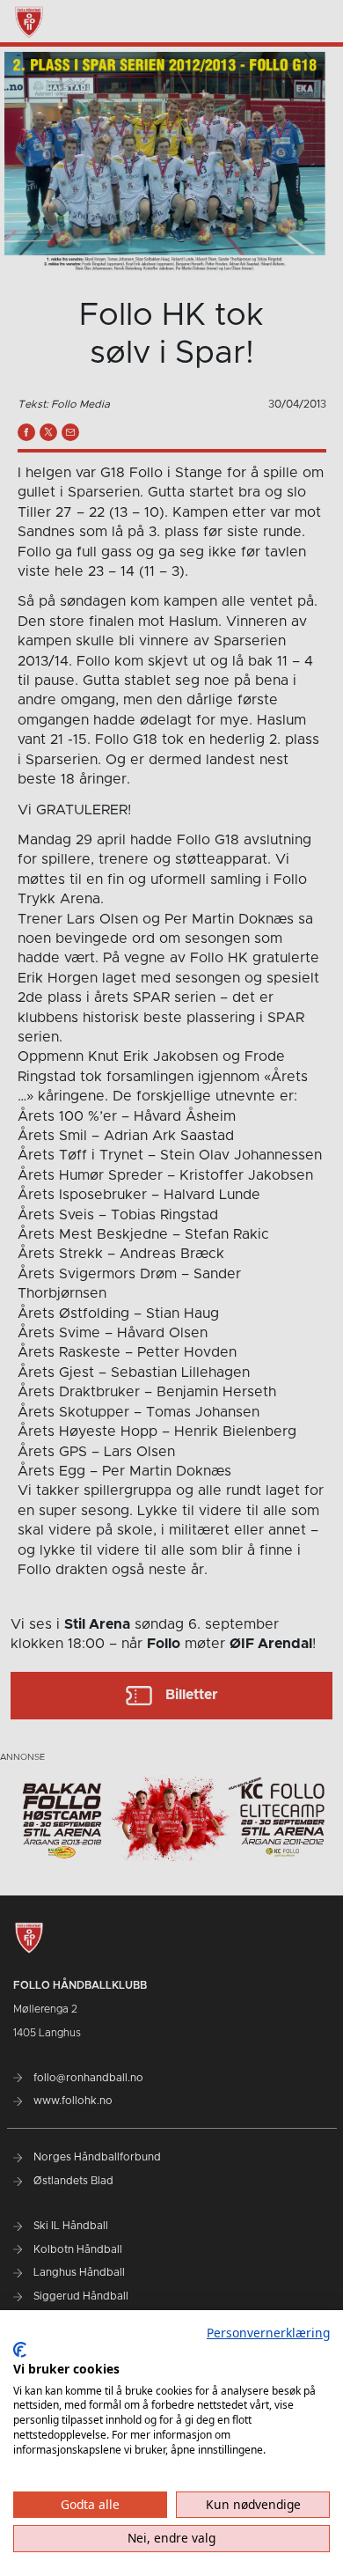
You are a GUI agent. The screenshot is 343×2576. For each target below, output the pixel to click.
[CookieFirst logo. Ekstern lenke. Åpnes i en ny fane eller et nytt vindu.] (20, 2350)
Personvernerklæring (268, 2333)
